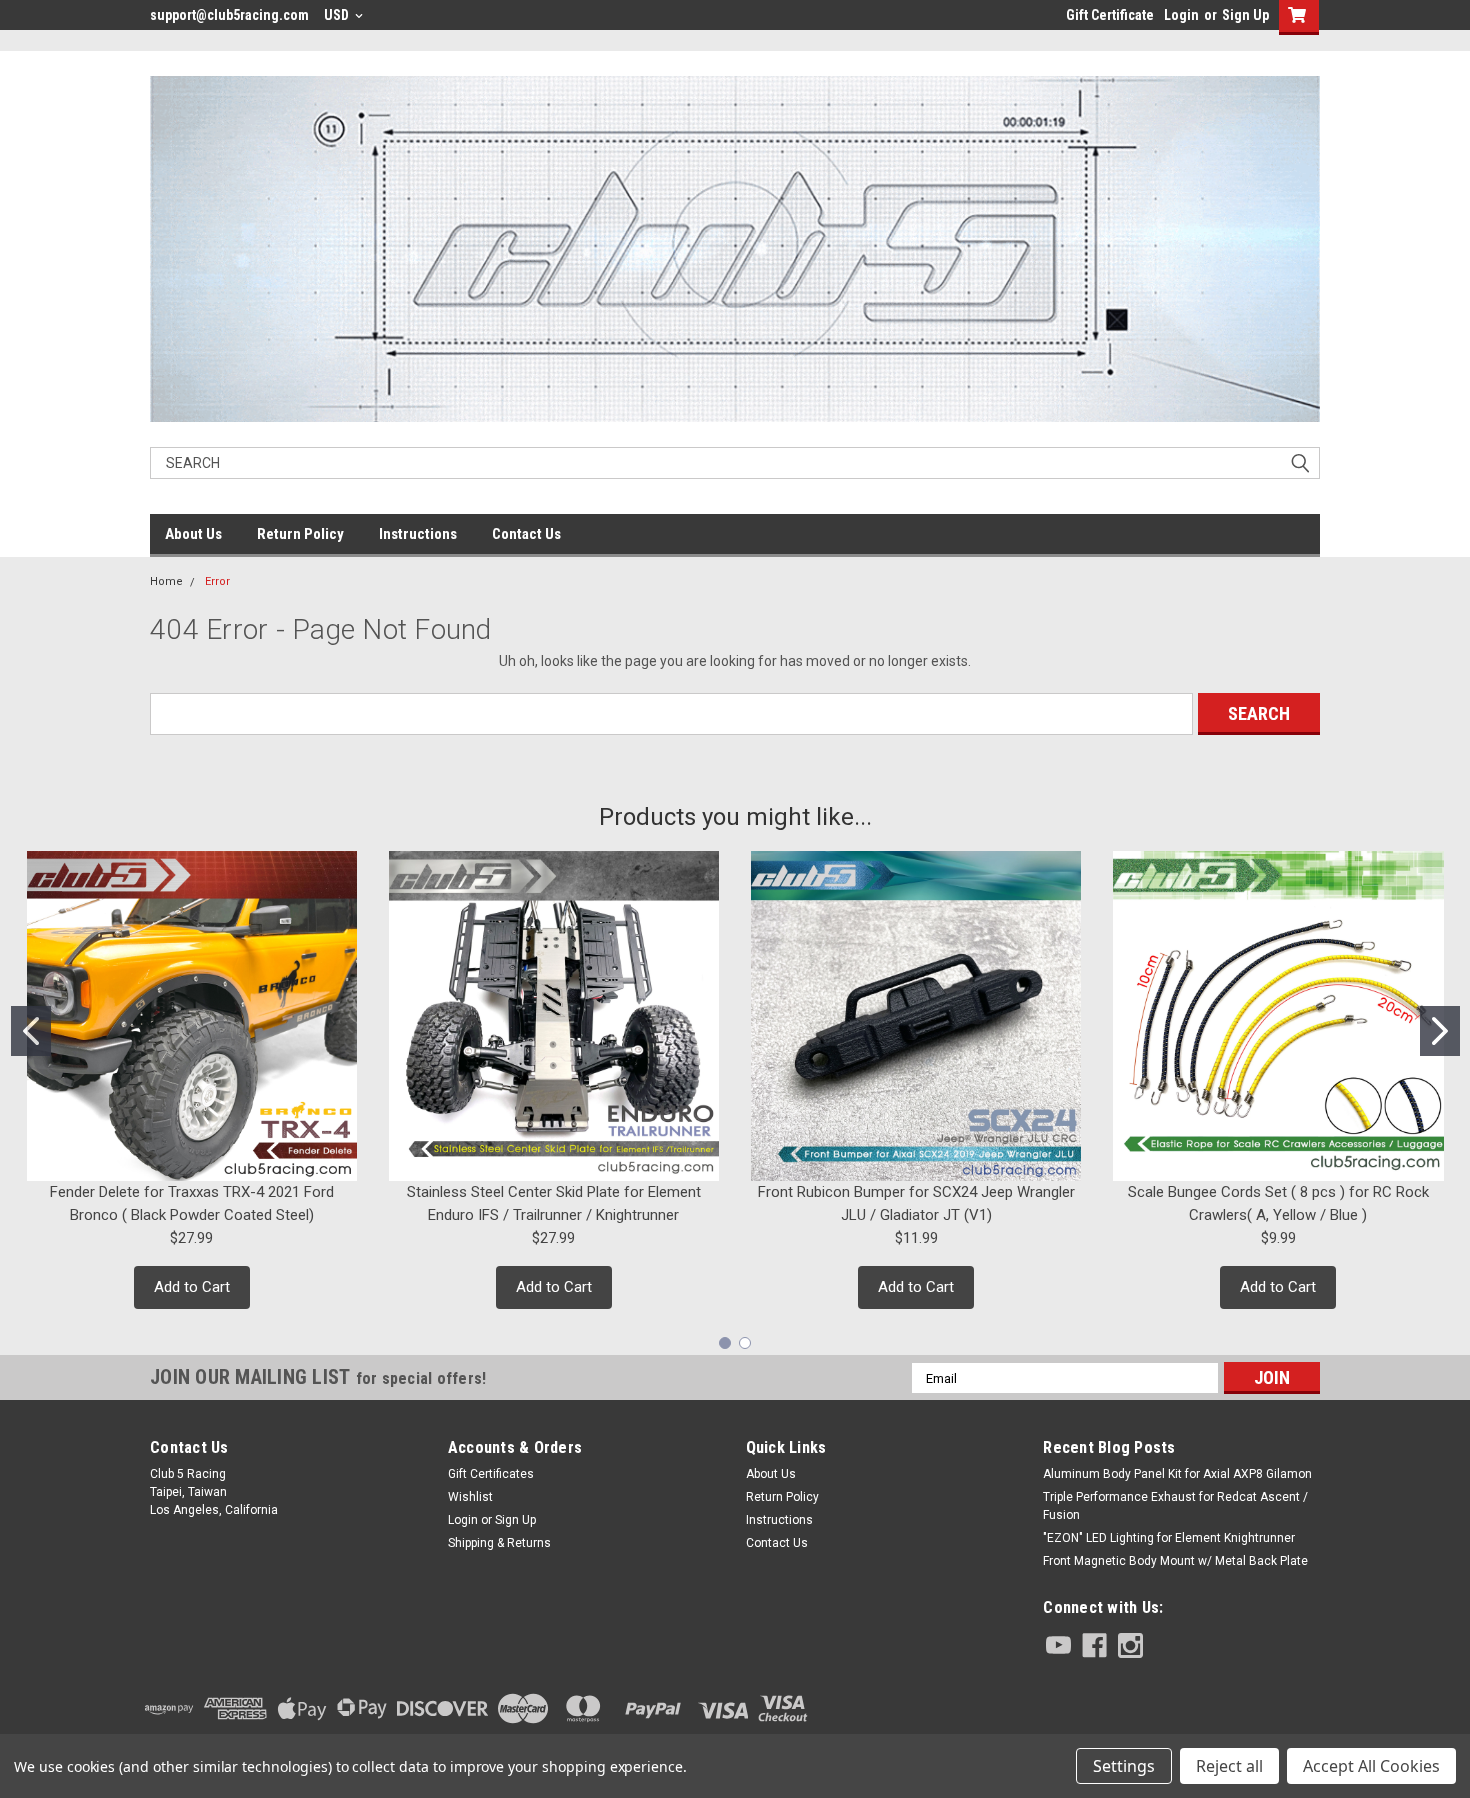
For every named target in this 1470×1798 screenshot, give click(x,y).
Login (1181, 15)
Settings (1124, 1766)
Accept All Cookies (1371, 1766)
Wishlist (470, 1497)
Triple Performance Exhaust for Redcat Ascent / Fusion (1175, 1506)
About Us (193, 534)
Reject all (1229, 1766)
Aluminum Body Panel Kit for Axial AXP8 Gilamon (1177, 1474)
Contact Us (526, 534)
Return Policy (300, 534)
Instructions (418, 534)
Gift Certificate (1110, 15)
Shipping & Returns (499, 1543)
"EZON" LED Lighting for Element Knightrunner (1169, 1538)
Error (217, 581)
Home (166, 581)
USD (338, 15)
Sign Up (1245, 15)
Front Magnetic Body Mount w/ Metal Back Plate (1175, 1561)
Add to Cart (192, 1287)
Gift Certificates (491, 1474)
